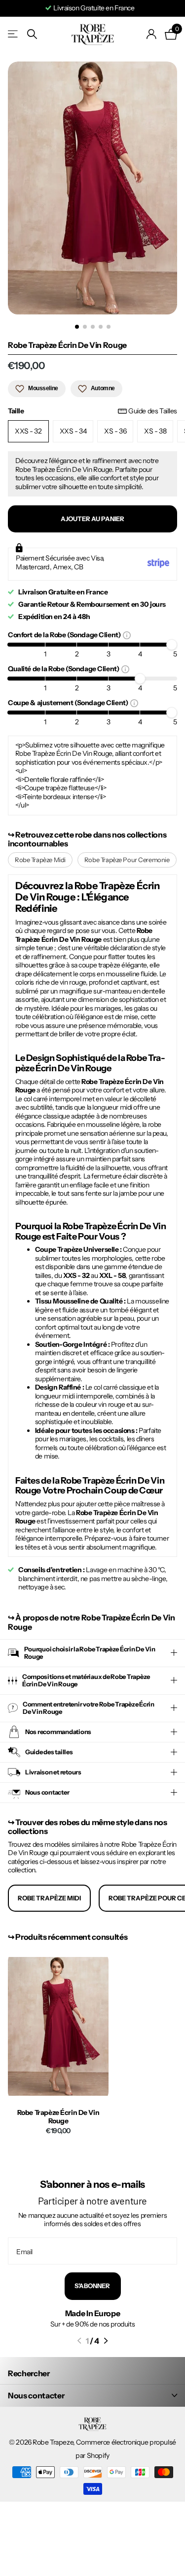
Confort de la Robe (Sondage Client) (65, 635)
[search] (32, 34)
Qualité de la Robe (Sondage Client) (65, 668)
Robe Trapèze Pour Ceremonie (127, 860)
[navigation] (77, 327)
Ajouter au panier (92, 519)
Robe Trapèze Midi (40, 860)
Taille (92, 411)
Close (92, 2395)
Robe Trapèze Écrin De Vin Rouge (58, 2117)
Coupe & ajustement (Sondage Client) (69, 702)
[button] (79, 2341)
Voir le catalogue (14, 34)
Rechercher (29, 2373)
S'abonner (93, 2286)
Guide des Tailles (153, 411)
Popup (127, 635)
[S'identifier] (152, 34)
